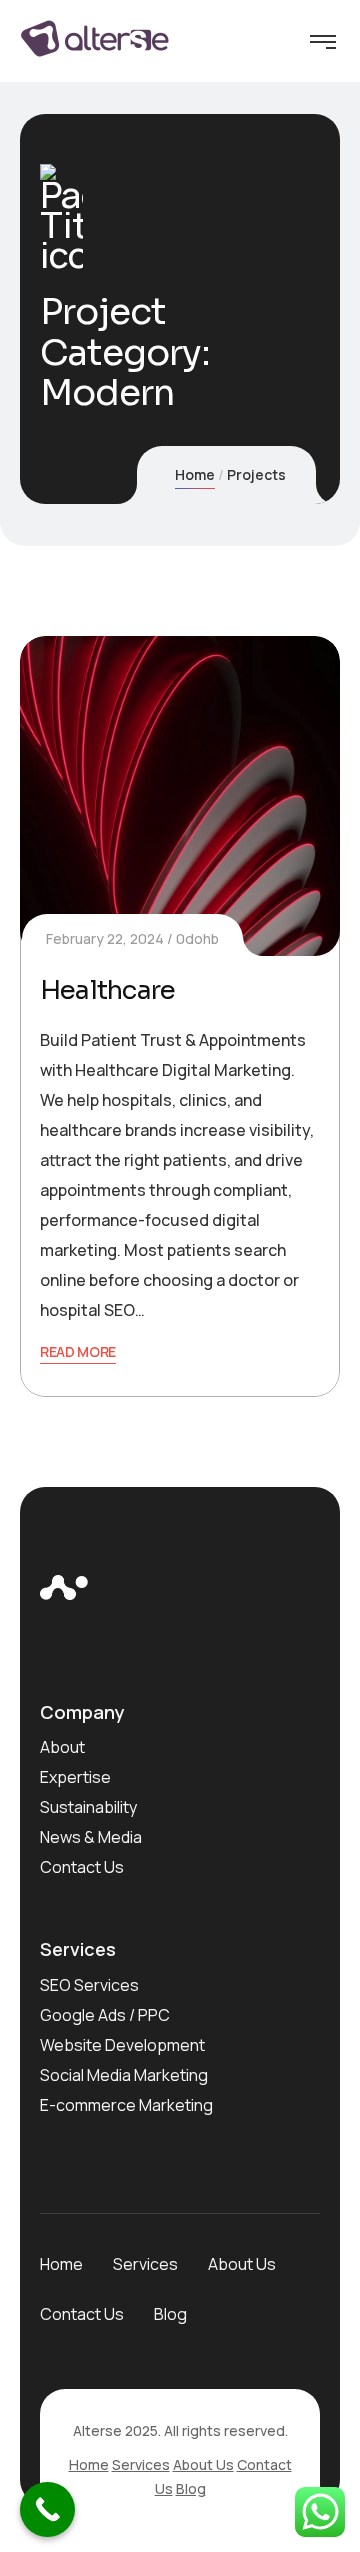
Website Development (122, 2045)
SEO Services (89, 1985)
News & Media (91, 1837)
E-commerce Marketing (126, 2105)
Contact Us (82, 1867)
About (62, 1747)
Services (145, 2264)
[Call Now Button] (47, 2509)
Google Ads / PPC (105, 2015)
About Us (242, 2264)
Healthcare (107, 990)
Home (195, 474)
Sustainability (88, 1807)
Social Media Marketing (124, 2075)
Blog (170, 2314)
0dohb (197, 938)
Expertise (75, 1777)
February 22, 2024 (105, 938)
